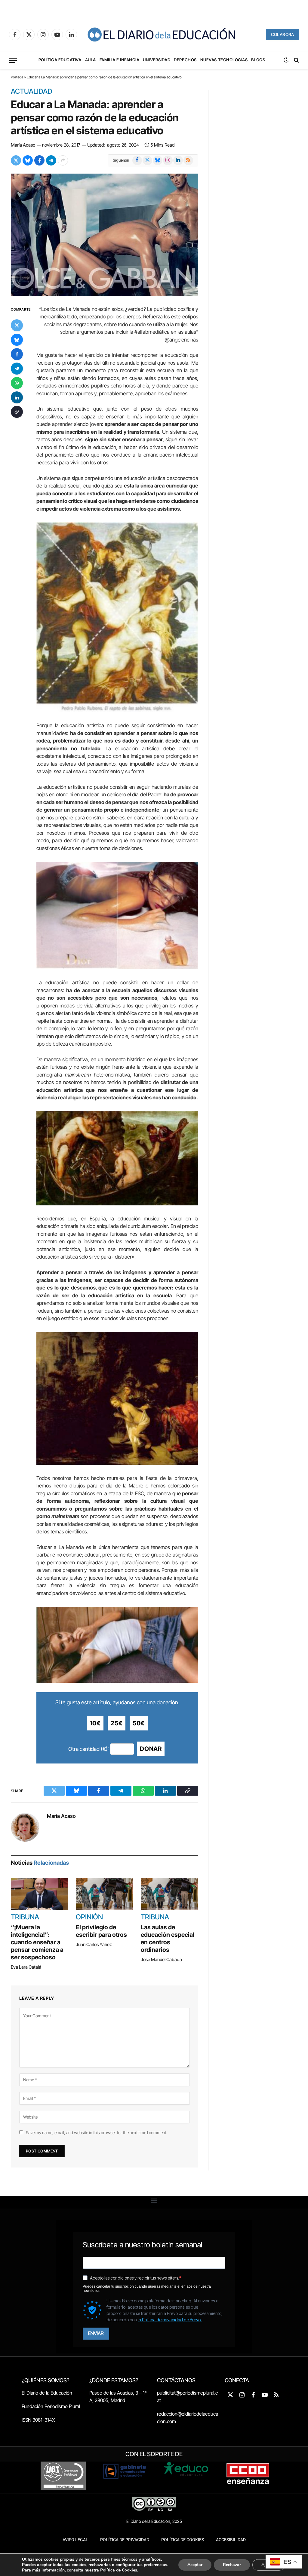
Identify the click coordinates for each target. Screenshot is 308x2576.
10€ (95, 1723)
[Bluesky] (17, 340)
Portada (17, 77)
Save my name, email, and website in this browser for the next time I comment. (97, 2132)
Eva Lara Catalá (26, 1967)
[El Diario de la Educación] (161, 35)
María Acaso (23, 145)
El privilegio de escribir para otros (101, 1931)
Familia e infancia (120, 60)
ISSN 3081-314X (38, 2420)
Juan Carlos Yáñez (94, 1944)
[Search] (296, 60)
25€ (117, 1723)
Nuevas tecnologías (224, 60)
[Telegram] (17, 369)
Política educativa (60, 60)
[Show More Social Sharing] (63, 160)
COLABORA (282, 34)
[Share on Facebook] (39, 160)
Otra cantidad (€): (89, 1749)
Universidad (157, 60)
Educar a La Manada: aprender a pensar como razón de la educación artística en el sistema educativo (95, 117)
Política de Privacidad (125, 2540)
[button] (154, 2201)
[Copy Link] (17, 412)
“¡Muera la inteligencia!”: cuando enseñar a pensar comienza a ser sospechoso (37, 1942)
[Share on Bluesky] (28, 160)
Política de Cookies (183, 2540)
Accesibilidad (231, 2540)
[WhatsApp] (17, 383)
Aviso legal (75, 2540)
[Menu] (13, 60)
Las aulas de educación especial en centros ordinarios (168, 1938)
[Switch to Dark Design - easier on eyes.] (286, 60)
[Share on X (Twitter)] (16, 160)
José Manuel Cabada (161, 1959)
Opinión (89, 1917)
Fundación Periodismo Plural (51, 2406)
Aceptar (195, 2565)
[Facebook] (17, 354)
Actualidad (32, 92)
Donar (151, 1749)
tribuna (25, 1917)
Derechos (185, 60)
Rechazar (232, 2565)
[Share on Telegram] (51, 160)
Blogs (258, 60)
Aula (91, 60)
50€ (139, 1723)
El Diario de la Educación (47, 2393)
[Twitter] (17, 325)
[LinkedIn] (17, 397)
